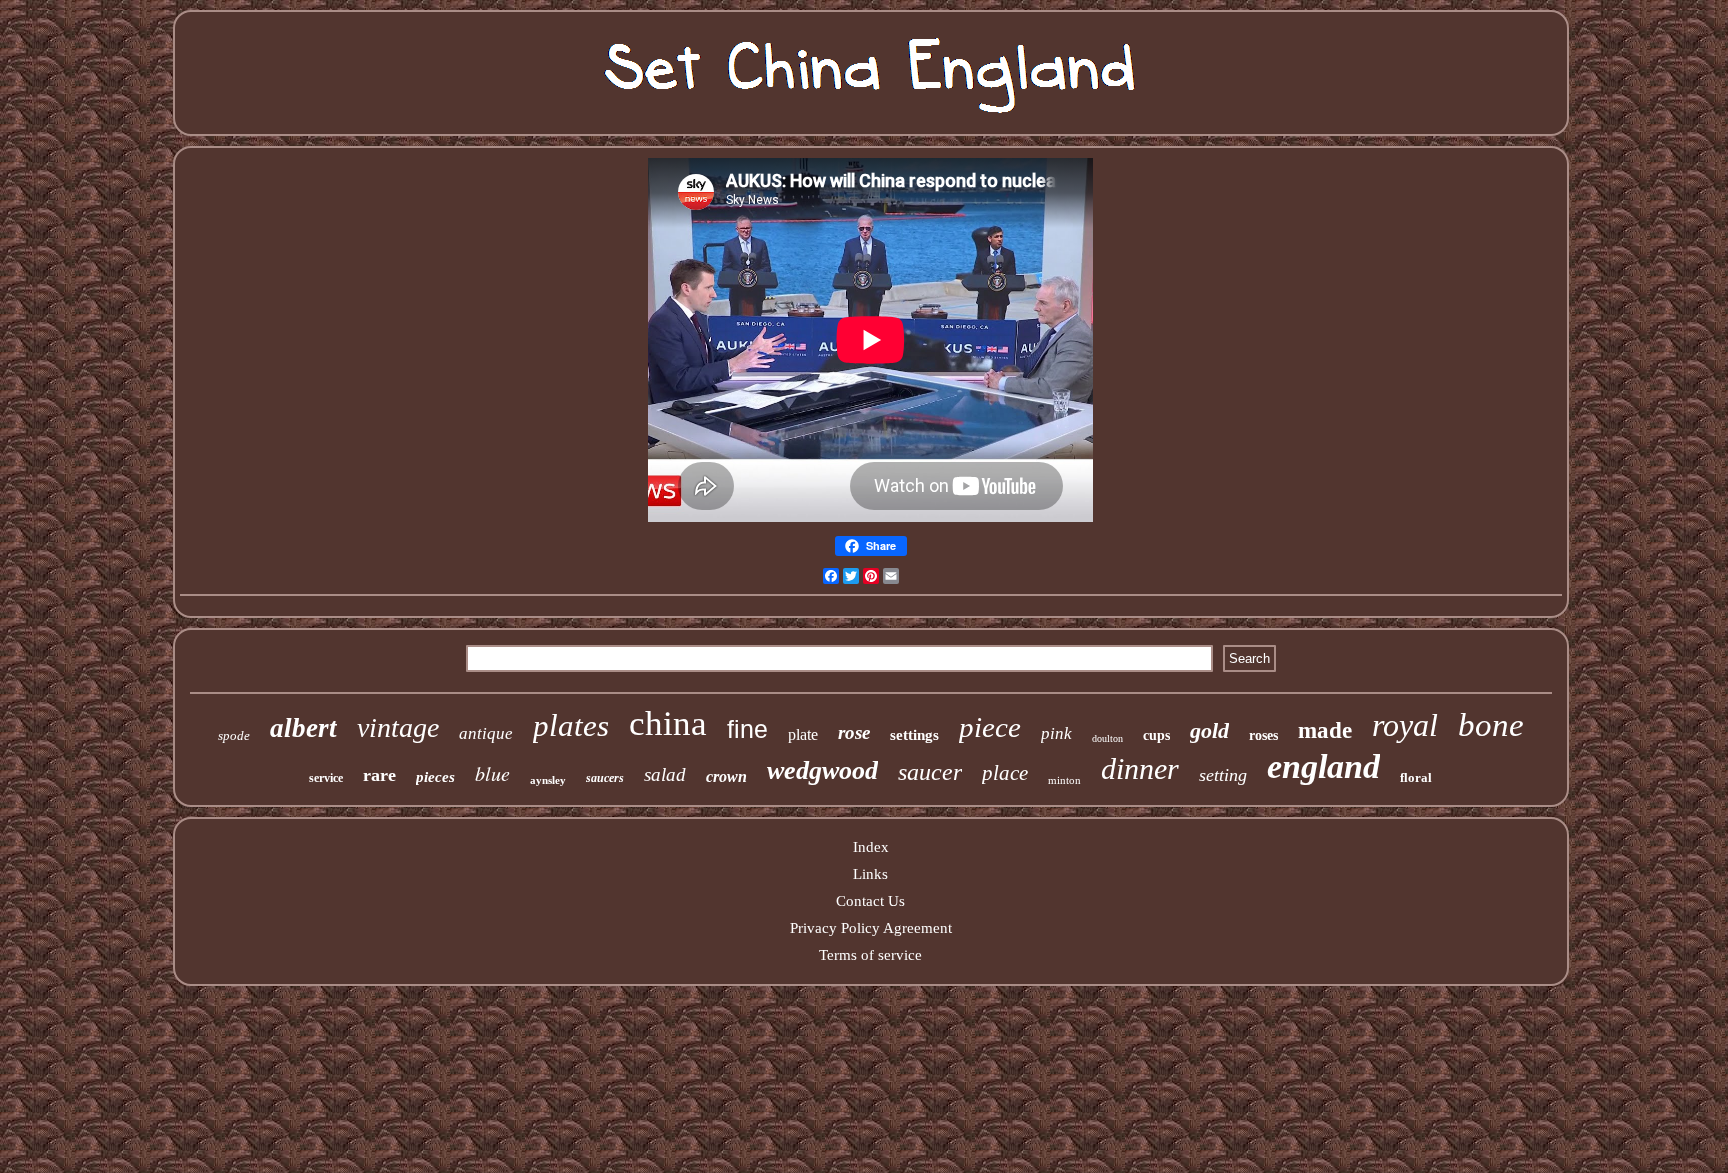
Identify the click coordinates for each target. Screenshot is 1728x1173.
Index (871, 847)
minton (1064, 780)
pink (1056, 733)
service (326, 778)
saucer (930, 772)
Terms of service (870, 955)
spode (234, 735)
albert (303, 728)
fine (747, 729)
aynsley (548, 780)
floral (1416, 777)
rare (379, 775)
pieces (435, 777)
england (1323, 766)
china (668, 723)
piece (990, 727)
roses (1263, 735)
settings (914, 735)
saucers (605, 778)
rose (854, 732)
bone (1491, 725)
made (1325, 730)
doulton (1107, 738)
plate (803, 734)
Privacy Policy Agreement (871, 928)
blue (492, 773)
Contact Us (870, 901)
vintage (398, 727)
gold (1209, 730)
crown (726, 776)
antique (486, 733)
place (1005, 773)
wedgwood (822, 770)
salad (665, 774)
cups (1156, 735)
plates (571, 725)
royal (1405, 725)
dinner (1140, 768)
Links (870, 874)
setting (1223, 775)
